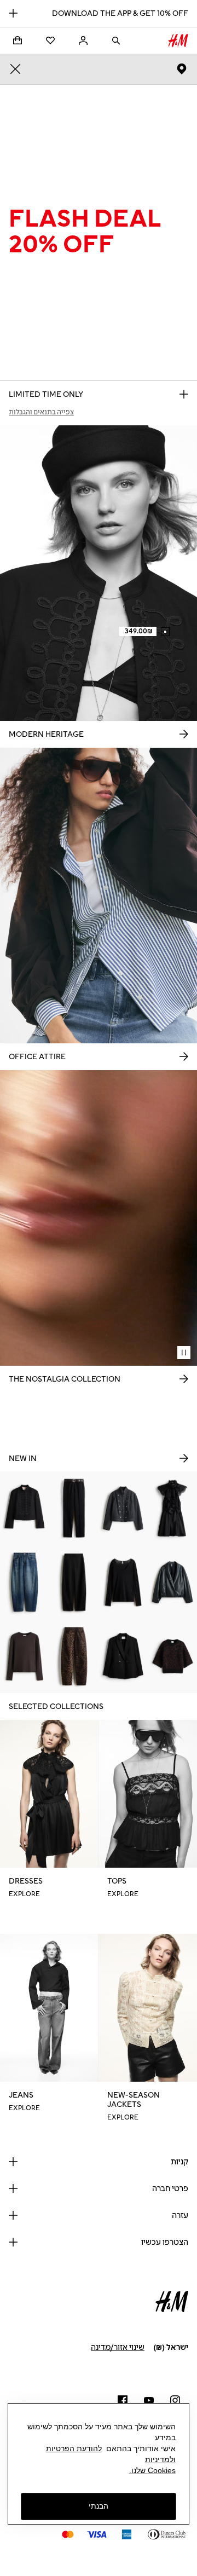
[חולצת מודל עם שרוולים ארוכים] (25, 1656)
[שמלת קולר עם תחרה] (172, 1508)
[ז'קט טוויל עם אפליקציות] (25, 1508)
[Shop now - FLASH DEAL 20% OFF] (184, 394)
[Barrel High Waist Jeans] (74, 1656)
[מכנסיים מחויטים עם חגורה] (74, 1508)
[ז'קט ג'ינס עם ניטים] (123, 1508)
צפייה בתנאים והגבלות (41, 412)
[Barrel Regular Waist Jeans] (25, 1582)
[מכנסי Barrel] (74, 1582)
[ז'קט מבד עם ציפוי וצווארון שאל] (172, 1582)
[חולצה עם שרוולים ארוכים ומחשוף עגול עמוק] (123, 1582)
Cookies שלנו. (152, 2470)
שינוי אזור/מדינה (118, 2347)
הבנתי (99, 2506)
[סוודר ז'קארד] (172, 1656)
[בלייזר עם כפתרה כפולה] (123, 1656)
